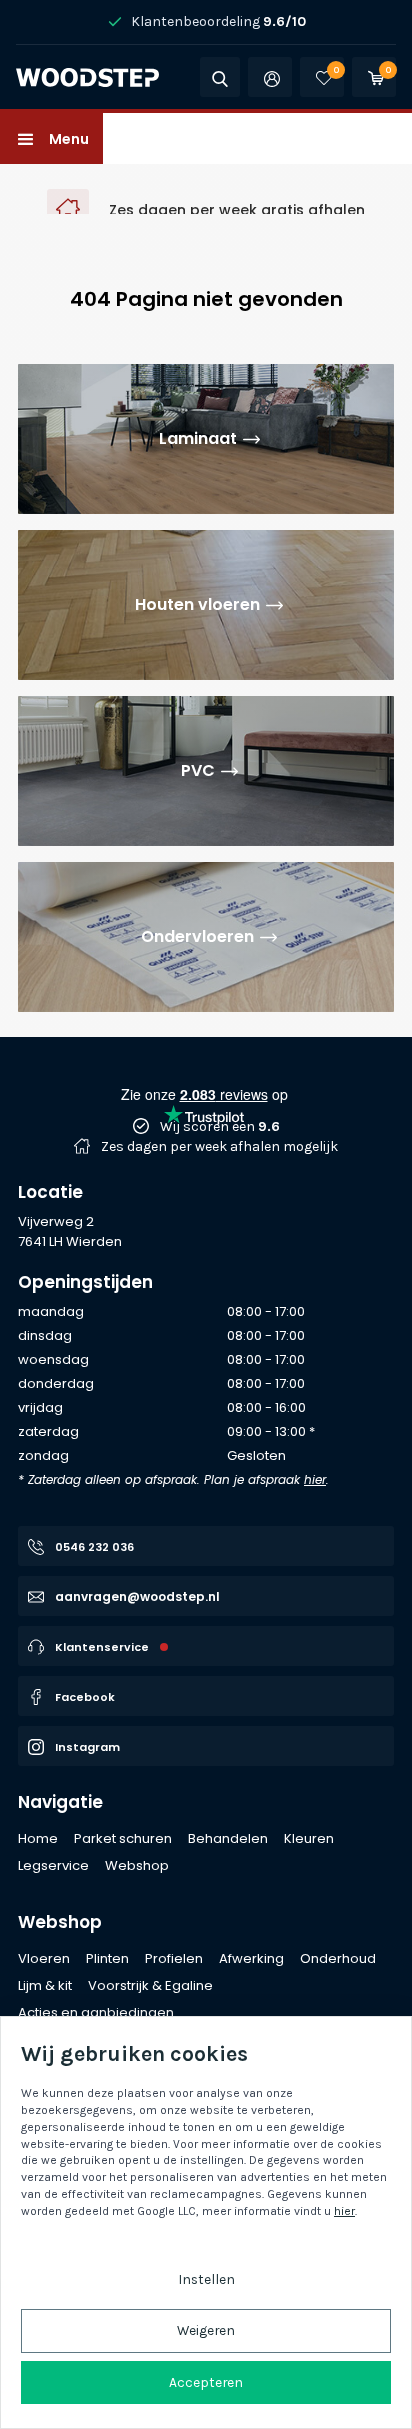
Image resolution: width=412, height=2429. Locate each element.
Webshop (60, 1922)
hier (315, 1479)
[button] (51, 138)
